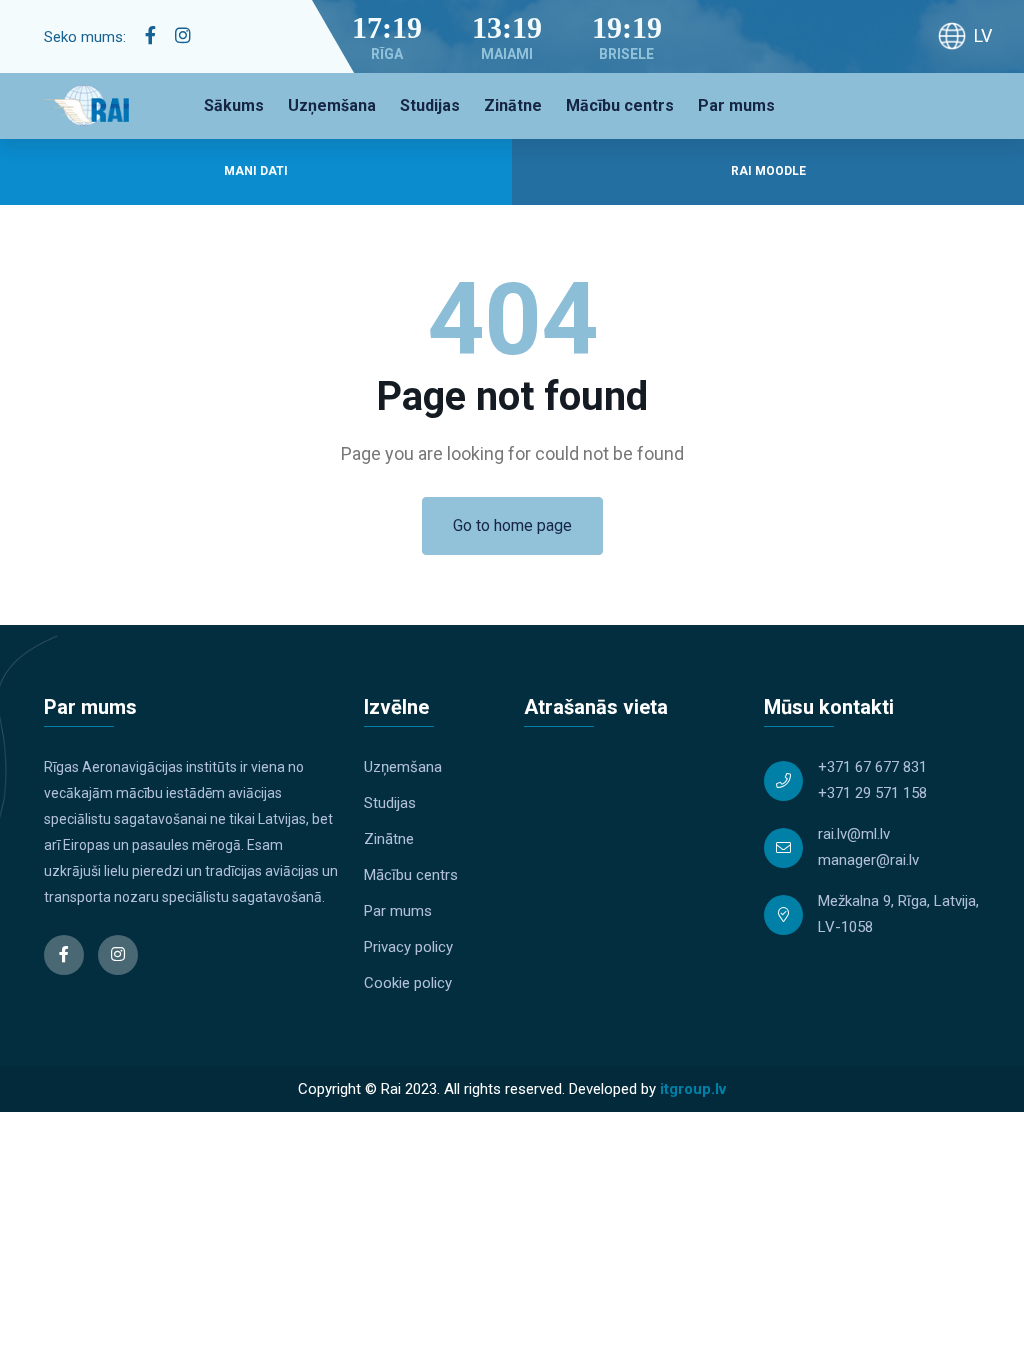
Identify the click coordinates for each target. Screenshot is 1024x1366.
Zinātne (513, 105)
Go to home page (512, 525)
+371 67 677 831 (872, 767)
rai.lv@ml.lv (854, 834)
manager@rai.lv (868, 860)
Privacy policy (408, 947)
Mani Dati (256, 171)
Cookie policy (408, 983)
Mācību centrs (620, 105)
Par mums (736, 105)
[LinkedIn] (183, 36)
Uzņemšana (332, 105)
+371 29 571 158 (872, 793)
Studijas (430, 105)
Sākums (234, 105)
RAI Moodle (768, 171)
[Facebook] (150, 36)
